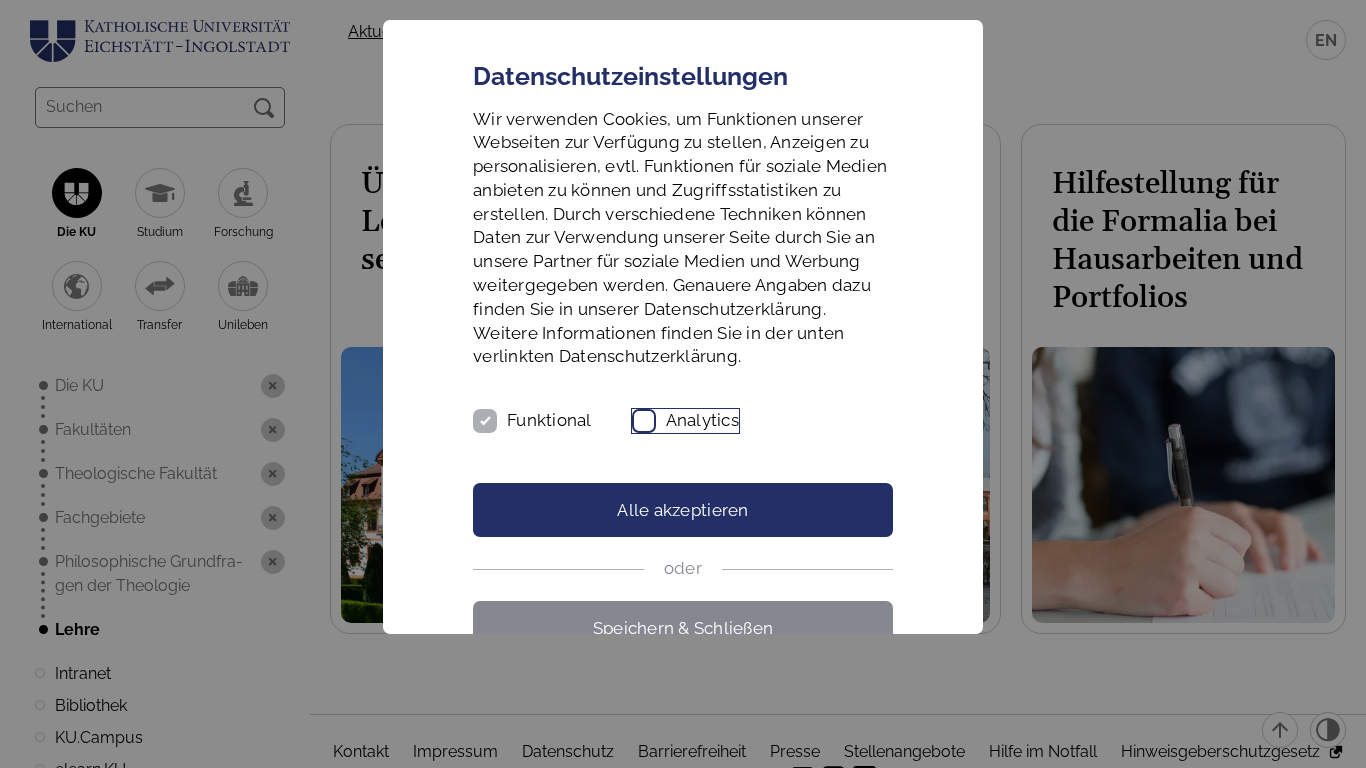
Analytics (702, 420)
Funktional (549, 420)
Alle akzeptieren (682, 510)
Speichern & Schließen (683, 628)
